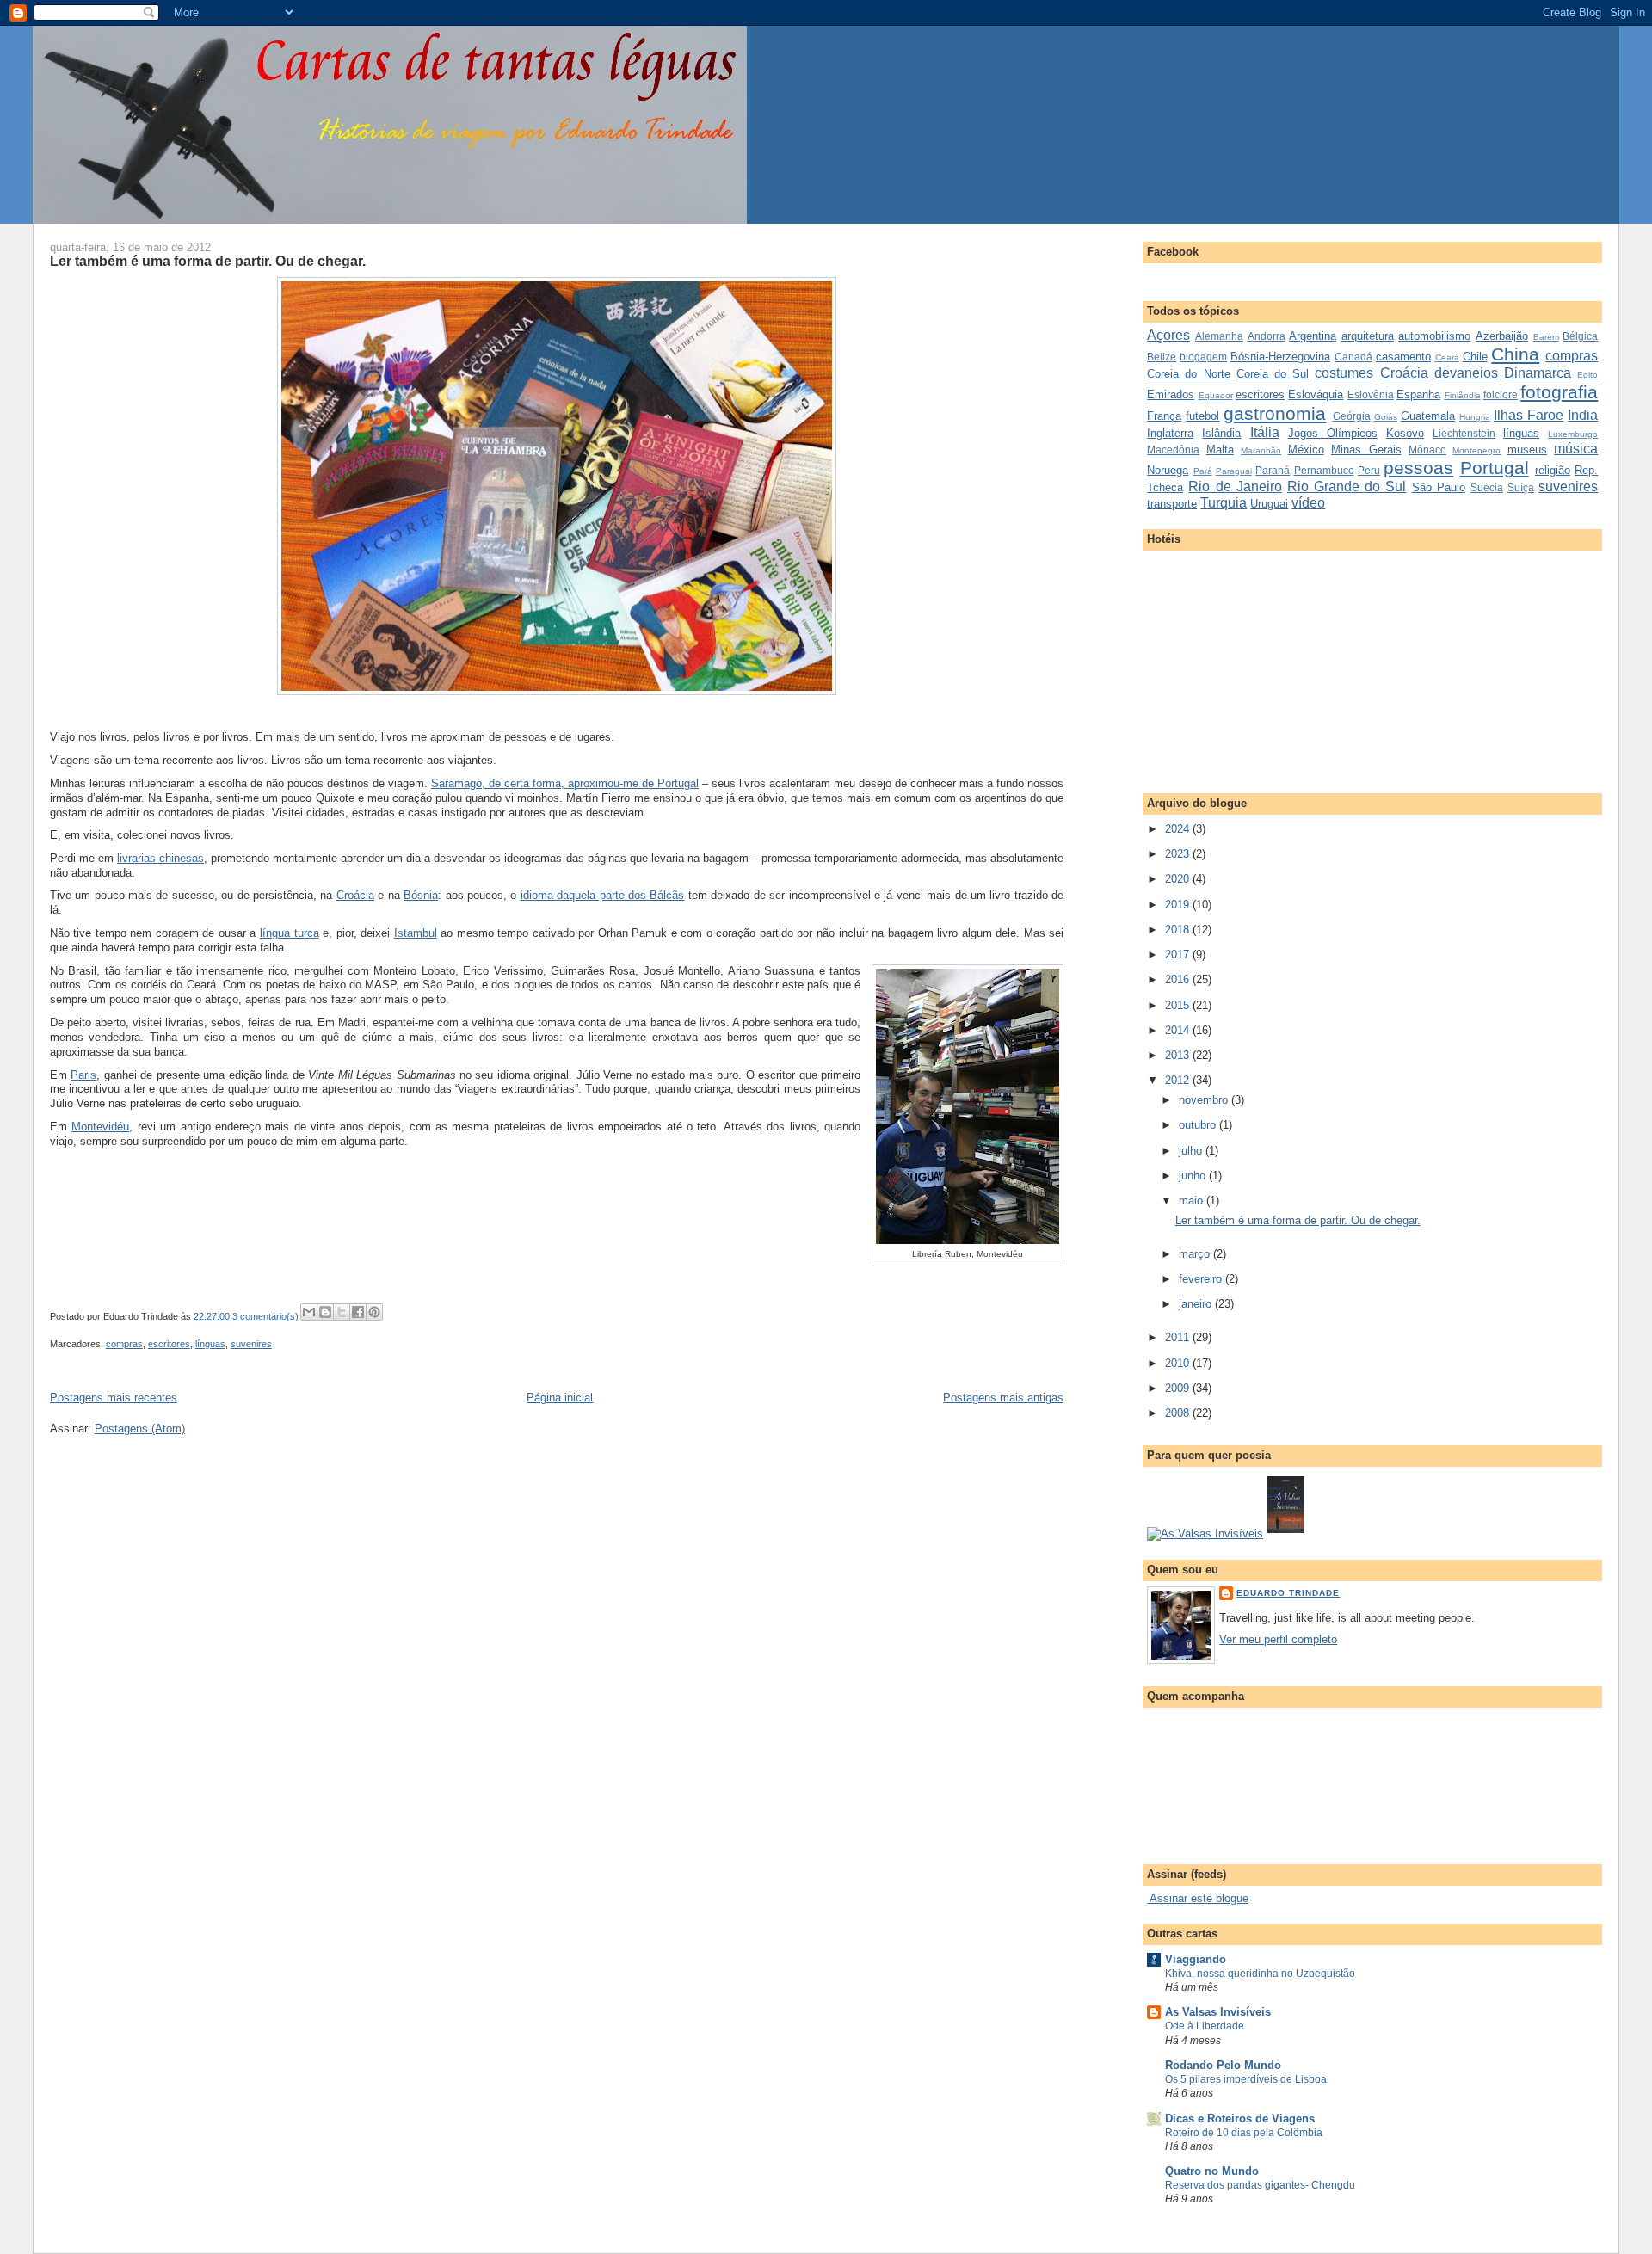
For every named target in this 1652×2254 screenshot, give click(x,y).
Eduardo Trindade (1288, 1593)
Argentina (1313, 336)
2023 (1179, 854)
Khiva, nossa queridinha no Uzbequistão (1260, 1974)
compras (124, 1344)
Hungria (1475, 417)
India (1583, 415)
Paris (83, 1075)
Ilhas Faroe (1529, 415)
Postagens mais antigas (1003, 1398)
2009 (1179, 1388)
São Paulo (1439, 487)
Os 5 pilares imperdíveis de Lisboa (1246, 2079)
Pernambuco (1324, 470)
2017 (1179, 955)
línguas (210, 1344)
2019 (1179, 905)
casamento (1403, 357)
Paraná (1273, 470)
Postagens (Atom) (140, 1429)
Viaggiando (1196, 1959)
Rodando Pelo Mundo (1223, 2065)
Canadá (1353, 357)
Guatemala (1428, 416)
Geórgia (1352, 416)
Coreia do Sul (1273, 374)
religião (1553, 470)
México (1306, 450)
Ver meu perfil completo (1278, 1639)
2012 (1179, 1080)
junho (1194, 1176)
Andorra (1267, 336)
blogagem (1203, 357)
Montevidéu (100, 1127)
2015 (1179, 1005)
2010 (1179, 1363)
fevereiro (1202, 1279)
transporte (1172, 504)
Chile (1475, 357)
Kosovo (1405, 433)
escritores (169, 1344)
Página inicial (560, 1398)
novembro (1205, 1100)
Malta (1220, 450)
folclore (1501, 394)
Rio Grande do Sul (1347, 487)
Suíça (1521, 487)
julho (1192, 1151)
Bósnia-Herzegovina (1280, 357)
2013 (1179, 1055)
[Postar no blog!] (325, 1312)
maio (1193, 1201)
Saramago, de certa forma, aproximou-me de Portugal (565, 783)
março (1196, 1254)
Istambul (416, 933)
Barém (1546, 337)
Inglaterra (1170, 433)
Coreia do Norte (1188, 374)
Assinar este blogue (1198, 1898)
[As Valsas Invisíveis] (1286, 1533)
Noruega (1168, 470)
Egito (1587, 375)
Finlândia (1463, 395)
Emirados (1171, 394)
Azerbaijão (1502, 336)
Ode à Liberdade (1205, 2026)
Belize (1162, 357)
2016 (1179, 979)
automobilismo (1434, 336)
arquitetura (1368, 336)
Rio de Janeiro (1235, 487)
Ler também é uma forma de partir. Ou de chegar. (208, 261)
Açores (1168, 335)
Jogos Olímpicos (1333, 433)
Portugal (1495, 468)
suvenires (251, 1344)
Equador (1216, 395)
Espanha (1418, 394)
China (1515, 354)
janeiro (1197, 1304)
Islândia (1221, 433)
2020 (1179, 879)
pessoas (1418, 468)
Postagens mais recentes (114, 1398)
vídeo (1308, 503)
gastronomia (1275, 413)
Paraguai (1234, 471)
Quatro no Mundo (1212, 2171)
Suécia (1487, 487)
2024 (1179, 829)
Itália (1265, 432)
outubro (1199, 1125)
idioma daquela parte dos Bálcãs (603, 895)
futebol (1202, 416)
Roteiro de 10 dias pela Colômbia (1244, 2133)
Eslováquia (1316, 394)
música (1576, 449)
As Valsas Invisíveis (1218, 2012)
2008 (1179, 1413)
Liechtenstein (1464, 433)
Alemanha (1219, 336)
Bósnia (421, 895)
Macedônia (1173, 450)
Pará (1203, 471)
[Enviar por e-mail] (309, 1312)
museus (1527, 450)
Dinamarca (1538, 373)
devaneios (1466, 373)
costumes (1344, 373)
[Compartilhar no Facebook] (358, 1312)
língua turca (290, 933)
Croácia (355, 895)
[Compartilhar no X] (342, 1312)
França (1164, 416)
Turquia (1224, 503)
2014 (1179, 1030)
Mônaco (1427, 450)
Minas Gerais (1366, 450)
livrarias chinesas (160, 858)
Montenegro (1476, 450)
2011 (1179, 1337)
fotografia (1559, 392)
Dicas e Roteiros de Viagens (1240, 2119)
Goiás (1386, 417)
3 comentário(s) (265, 1316)
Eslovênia (1371, 394)
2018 (1179, 930)
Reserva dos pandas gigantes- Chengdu (1260, 2185)
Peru (1369, 470)
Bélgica (1580, 336)
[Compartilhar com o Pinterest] (374, 1312)
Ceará (1447, 357)
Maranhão (1261, 450)
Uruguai (1269, 504)
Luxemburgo (1573, 434)
